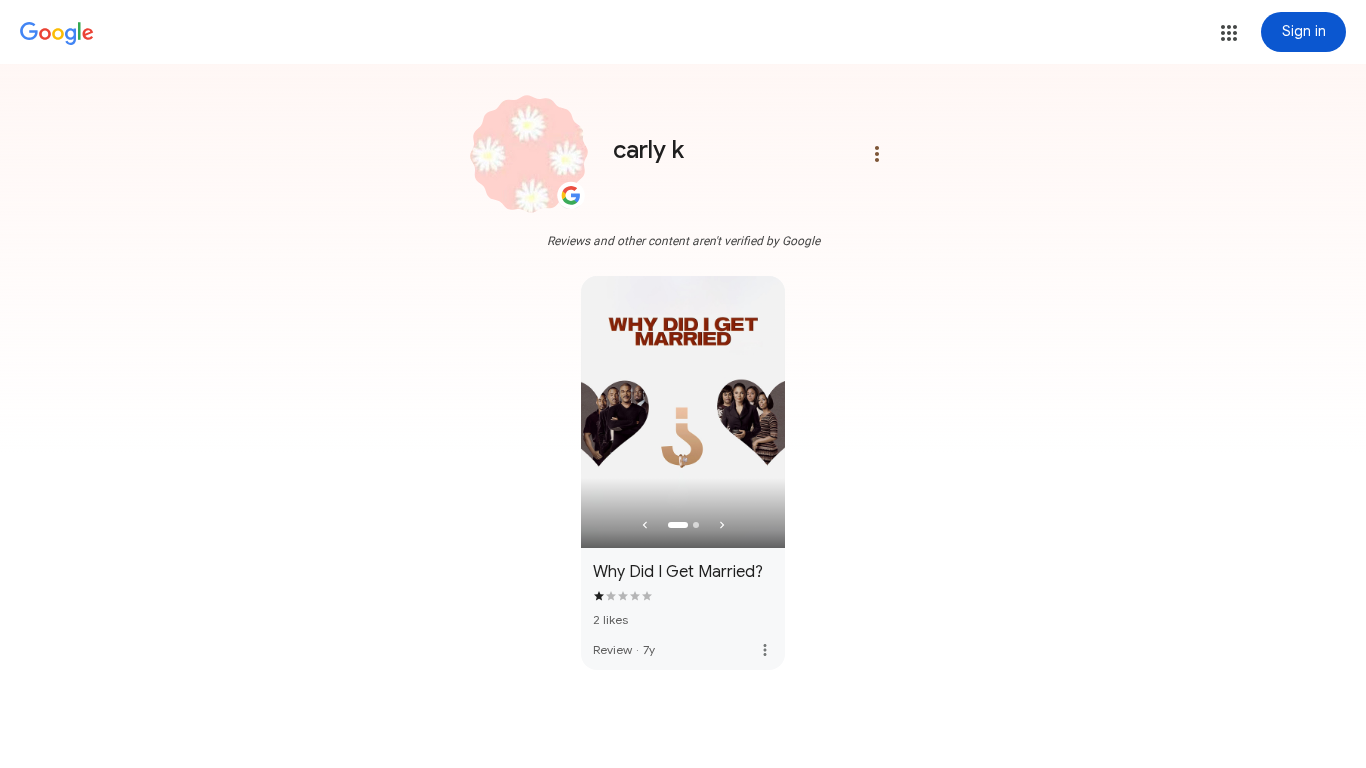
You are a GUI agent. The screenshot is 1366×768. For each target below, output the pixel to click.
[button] (1229, 33)
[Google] (57, 34)
